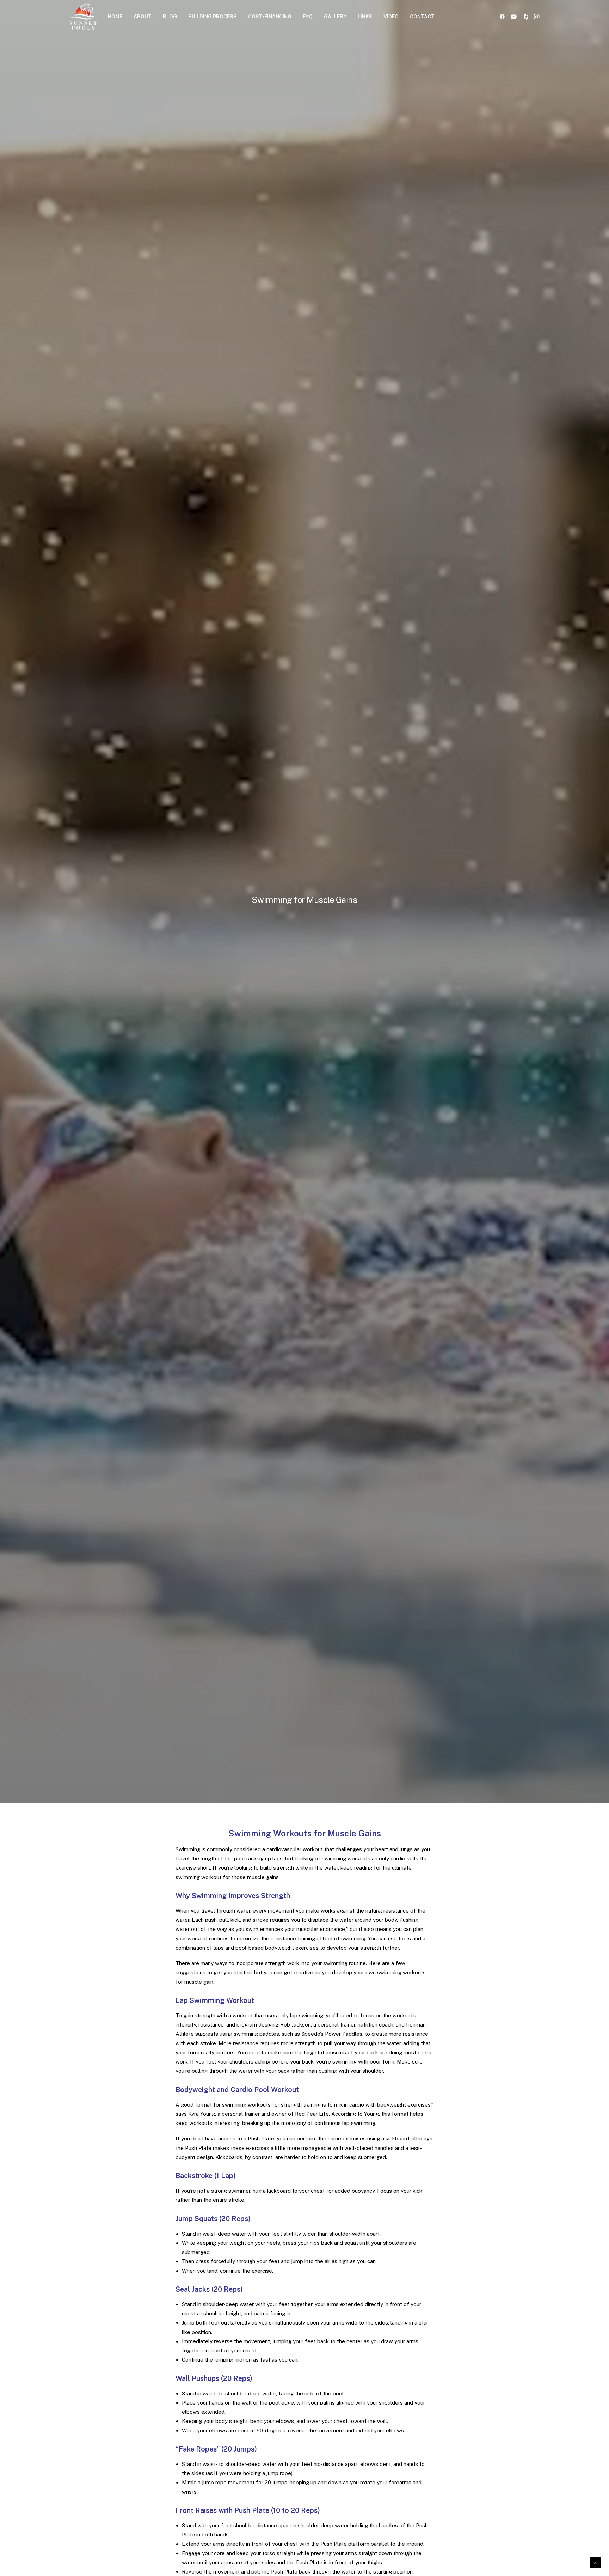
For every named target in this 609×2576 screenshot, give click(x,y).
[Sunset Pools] (83, 16)
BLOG (170, 17)
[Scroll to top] (596, 2562)
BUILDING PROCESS (213, 17)
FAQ (308, 17)
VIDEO (391, 17)
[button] (503, 16)
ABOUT (143, 17)
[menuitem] (115, 16)
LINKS (365, 17)
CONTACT (422, 17)
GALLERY (335, 17)
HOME (115, 17)
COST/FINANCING (270, 17)
